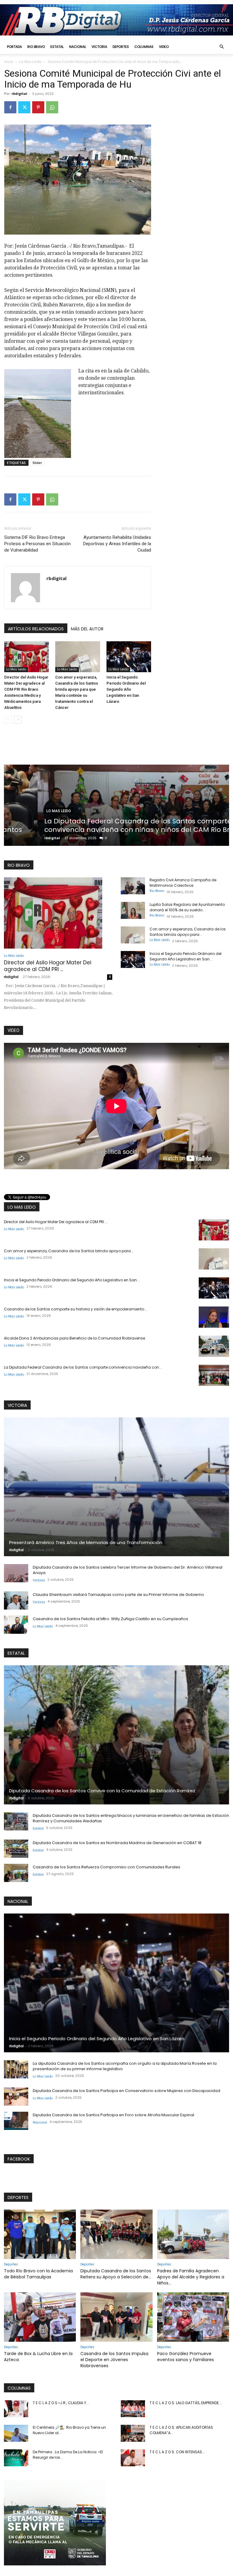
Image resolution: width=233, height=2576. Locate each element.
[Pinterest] (38, 107)
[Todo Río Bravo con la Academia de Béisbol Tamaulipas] (40, 2234)
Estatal (57, 47)
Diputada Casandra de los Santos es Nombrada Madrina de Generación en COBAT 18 (117, 1843)
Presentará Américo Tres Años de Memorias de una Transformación (86, 1542)
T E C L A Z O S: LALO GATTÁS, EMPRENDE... (186, 2403)
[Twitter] (24, 107)
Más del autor (87, 629)
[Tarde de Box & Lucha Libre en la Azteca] (40, 2317)
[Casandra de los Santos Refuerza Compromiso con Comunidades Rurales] (16, 1873)
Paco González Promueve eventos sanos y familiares (186, 2357)
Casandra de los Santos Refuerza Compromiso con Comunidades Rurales (106, 1867)
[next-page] (18, 720)
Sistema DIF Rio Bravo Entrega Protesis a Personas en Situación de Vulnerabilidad (37, 544)
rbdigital (19, 93)
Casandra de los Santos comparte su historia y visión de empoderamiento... (75, 1309)
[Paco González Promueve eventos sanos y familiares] (193, 2317)
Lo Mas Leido (30, 62)
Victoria (99, 47)
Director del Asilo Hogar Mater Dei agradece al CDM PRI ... (48, 966)
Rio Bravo (36, 47)
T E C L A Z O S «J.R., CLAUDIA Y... (61, 2403)
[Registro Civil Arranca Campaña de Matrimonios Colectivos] (133, 886)
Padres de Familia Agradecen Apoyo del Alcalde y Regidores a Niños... (191, 2277)
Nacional (78, 47)
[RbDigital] (116, 20)
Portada (14, 47)
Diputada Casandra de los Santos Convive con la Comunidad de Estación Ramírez (102, 1791)
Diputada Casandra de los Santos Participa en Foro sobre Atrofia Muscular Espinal (113, 2115)
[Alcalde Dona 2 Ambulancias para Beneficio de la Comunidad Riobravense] (214, 1346)
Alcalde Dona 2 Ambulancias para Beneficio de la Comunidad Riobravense (74, 1338)
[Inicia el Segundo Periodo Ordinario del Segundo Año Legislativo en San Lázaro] (129, 657)
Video (164, 47)
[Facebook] (10, 107)
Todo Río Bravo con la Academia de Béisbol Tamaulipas (38, 2274)
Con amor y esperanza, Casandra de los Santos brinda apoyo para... (188, 932)
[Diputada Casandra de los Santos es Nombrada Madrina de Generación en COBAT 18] (16, 1849)
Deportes (121, 47)
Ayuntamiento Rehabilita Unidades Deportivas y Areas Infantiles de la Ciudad (117, 544)
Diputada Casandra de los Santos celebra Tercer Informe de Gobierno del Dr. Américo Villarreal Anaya (128, 1570)
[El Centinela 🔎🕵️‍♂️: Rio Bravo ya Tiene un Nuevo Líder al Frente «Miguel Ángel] (16, 2433)
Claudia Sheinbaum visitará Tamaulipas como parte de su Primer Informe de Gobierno (118, 1595)
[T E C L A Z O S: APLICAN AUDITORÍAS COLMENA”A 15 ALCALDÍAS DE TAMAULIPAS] (133, 2433)
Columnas (144, 47)
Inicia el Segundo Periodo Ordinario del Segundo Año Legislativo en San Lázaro (126, 689)
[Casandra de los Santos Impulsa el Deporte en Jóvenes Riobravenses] (116, 2317)
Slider (37, 463)
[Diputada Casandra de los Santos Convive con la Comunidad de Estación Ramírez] (116, 1735)
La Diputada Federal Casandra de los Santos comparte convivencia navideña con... (83, 1367)
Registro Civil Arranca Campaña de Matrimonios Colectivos (183, 883)
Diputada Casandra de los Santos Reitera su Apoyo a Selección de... (116, 2274)
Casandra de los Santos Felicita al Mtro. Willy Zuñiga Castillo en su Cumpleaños (110, 1619)
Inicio (9, 62)
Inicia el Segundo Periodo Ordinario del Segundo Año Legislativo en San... (186, 956)
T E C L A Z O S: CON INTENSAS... (177, 2452)
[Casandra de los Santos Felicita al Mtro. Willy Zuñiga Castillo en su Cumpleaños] (16, 1625)
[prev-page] (8, 720)
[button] (221, 47)
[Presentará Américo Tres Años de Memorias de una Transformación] (116, 1487)
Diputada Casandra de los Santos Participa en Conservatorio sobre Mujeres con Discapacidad (127, 2091)
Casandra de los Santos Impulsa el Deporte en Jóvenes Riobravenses (114, 2360)
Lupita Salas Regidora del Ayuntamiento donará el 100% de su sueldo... (187, 907)
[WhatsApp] (52, 107)
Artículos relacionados (36, 629)
